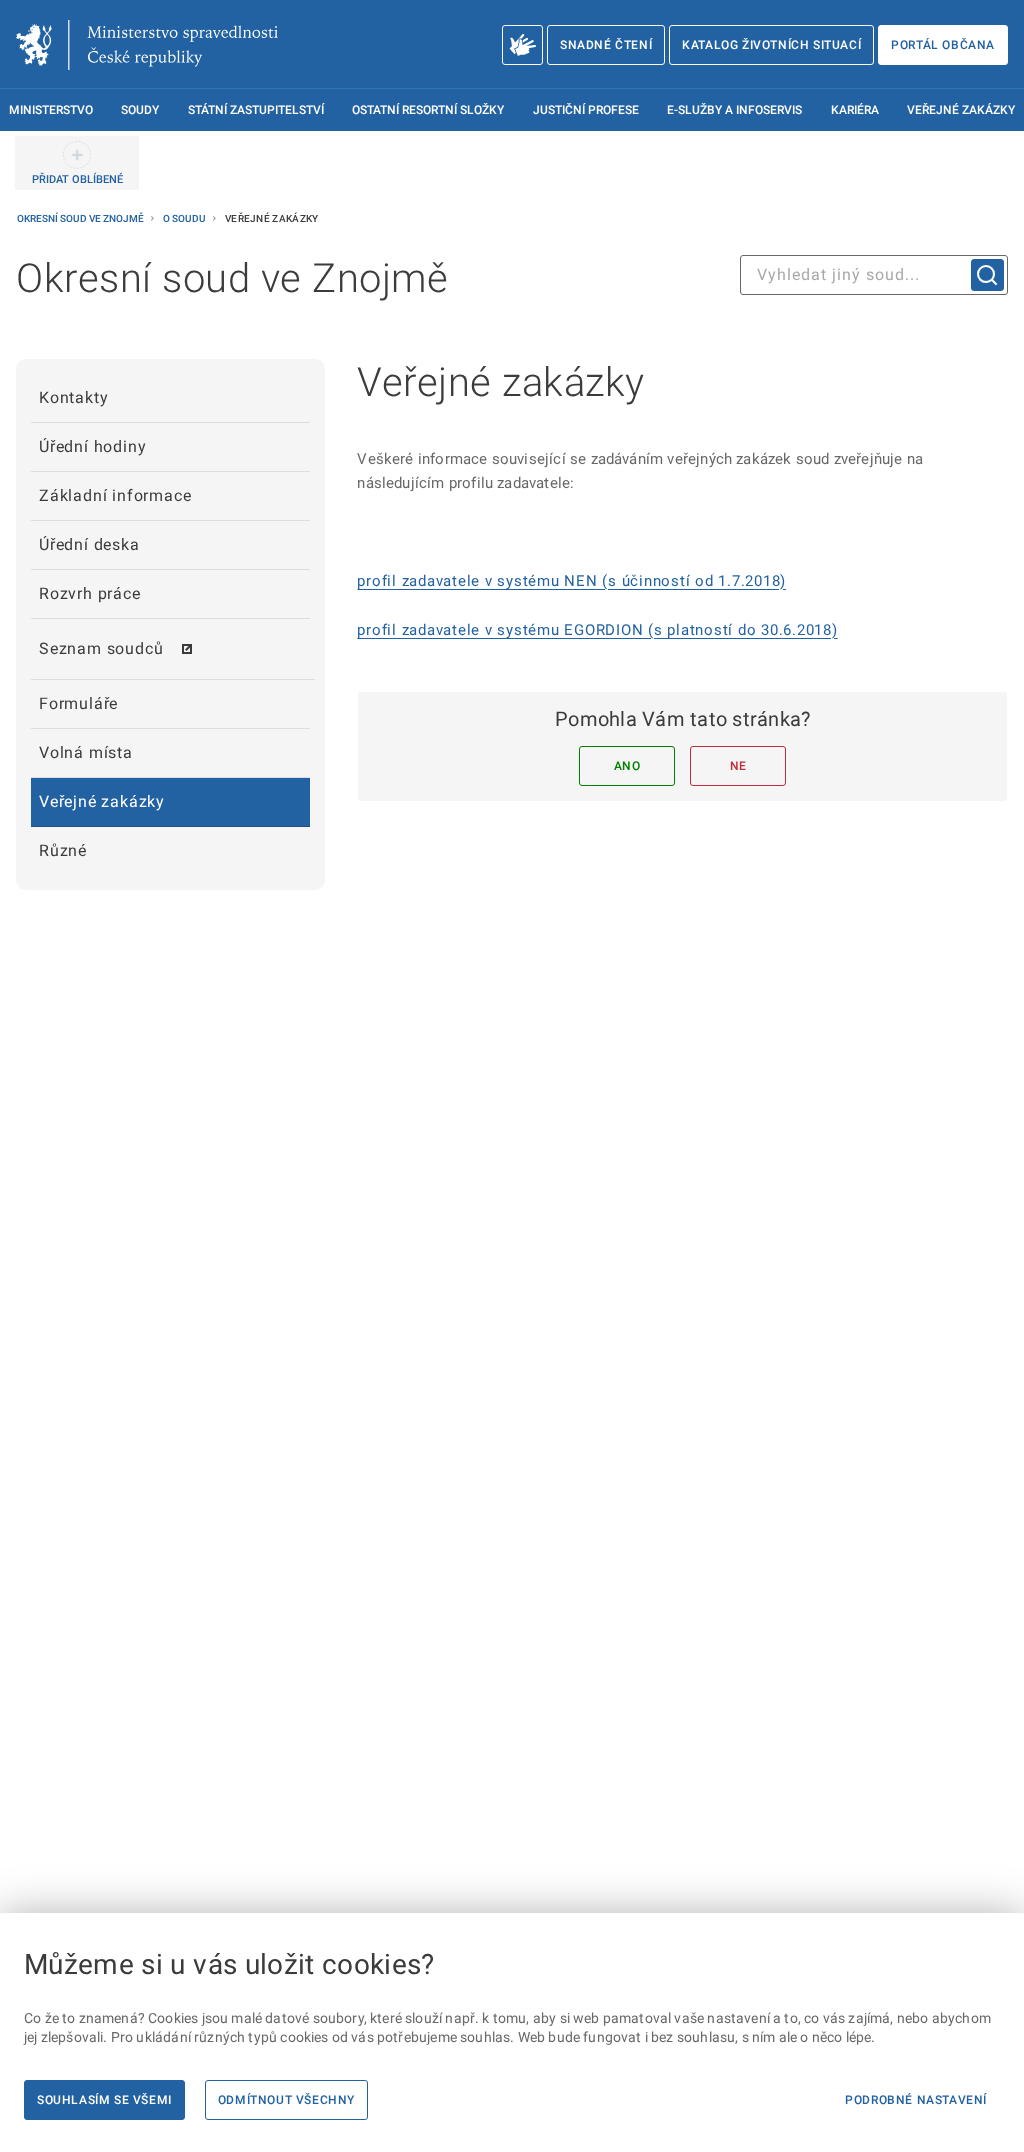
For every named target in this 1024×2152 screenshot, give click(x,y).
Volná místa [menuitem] (86, 752)
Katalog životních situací (771, 45)
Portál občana (943, 45)
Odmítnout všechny (286, 2100)
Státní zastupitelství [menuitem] (256, 110)
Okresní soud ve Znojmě (81, 218)
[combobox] (874, 275)
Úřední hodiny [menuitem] (92, 446)
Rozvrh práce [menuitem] (90, 593)
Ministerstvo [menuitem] (51, 110)
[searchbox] (874, 275)
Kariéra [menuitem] (855, 110)
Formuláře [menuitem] (78, 703)
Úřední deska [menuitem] (89, 544)
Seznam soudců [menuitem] (101, 648)
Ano (627, 766)
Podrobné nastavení (916, 2100)
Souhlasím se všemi (104, 2100)
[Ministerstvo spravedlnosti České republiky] (147, 45)
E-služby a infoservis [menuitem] (734, 110)
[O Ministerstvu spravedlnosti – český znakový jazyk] (522, 45)
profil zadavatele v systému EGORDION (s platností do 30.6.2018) (597, 630)
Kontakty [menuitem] (73, 397)
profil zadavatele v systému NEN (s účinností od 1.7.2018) (571, 581)
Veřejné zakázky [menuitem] (961, 110)
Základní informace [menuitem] (115, 495)
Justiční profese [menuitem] (586, 110)
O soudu (185, 218)
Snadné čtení (606, 45)
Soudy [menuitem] (140, 110)
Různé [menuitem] (63, 850)
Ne (738, 766)
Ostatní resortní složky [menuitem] (428, 110)
